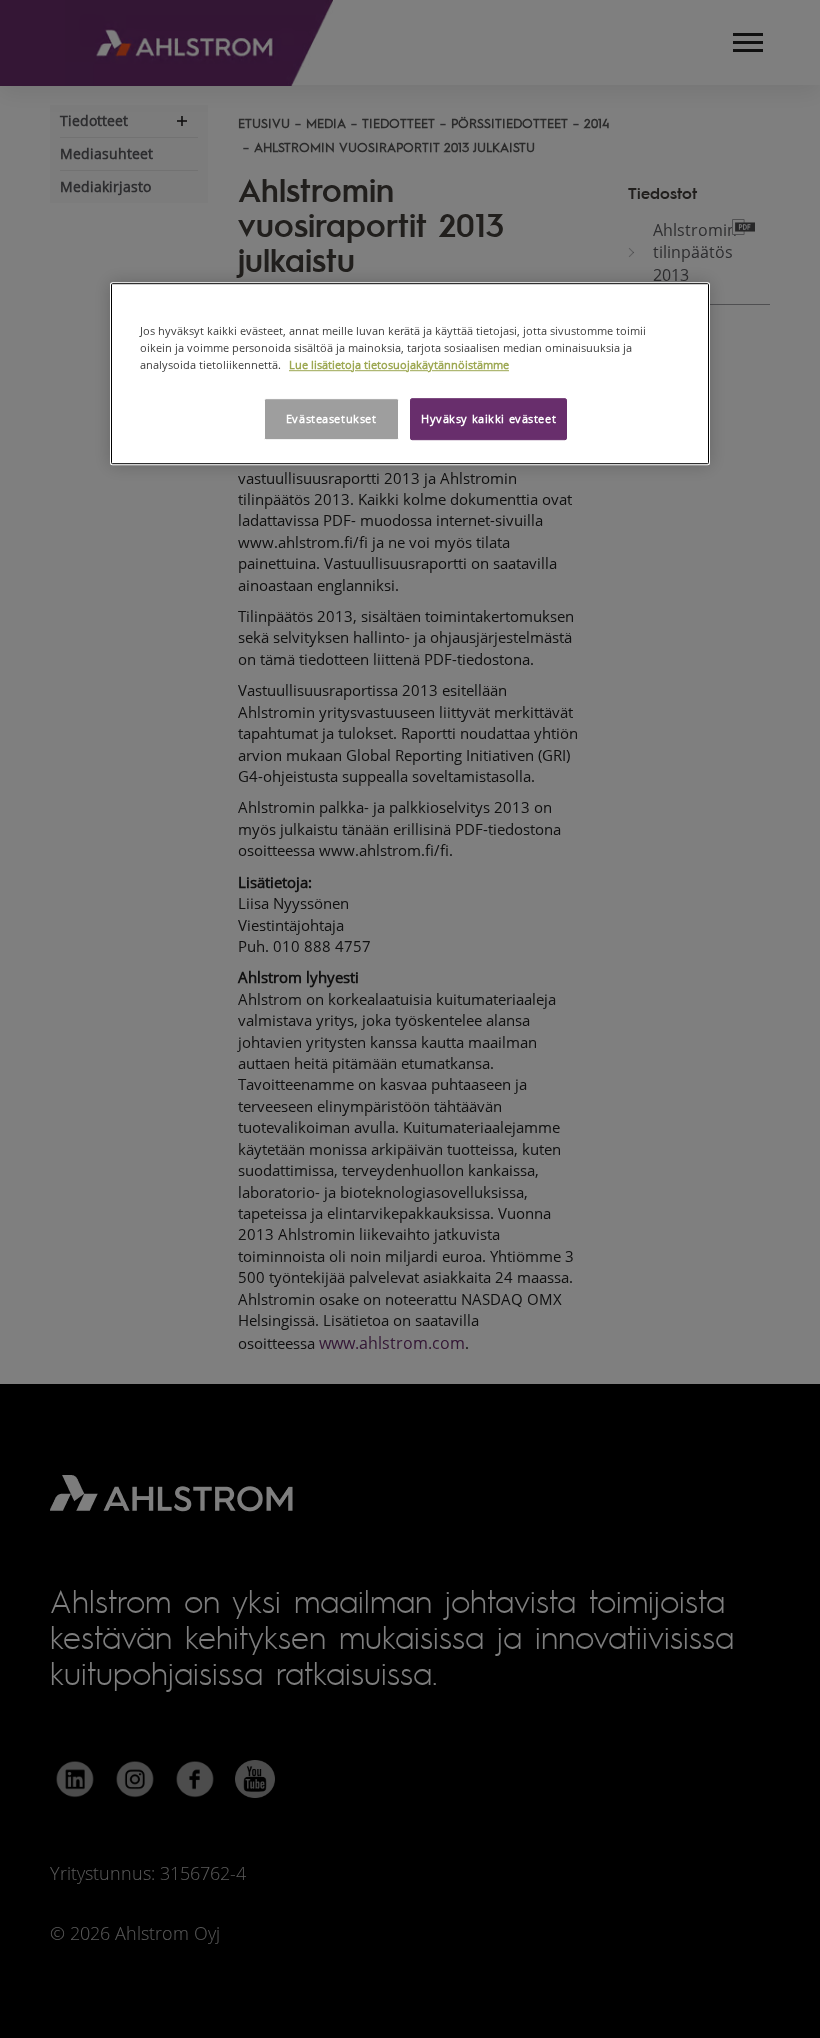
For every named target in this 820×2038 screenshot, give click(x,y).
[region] (410, 373)
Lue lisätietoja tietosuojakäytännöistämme (399, 364)
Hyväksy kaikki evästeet (488, 418)
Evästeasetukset (331, 418)
